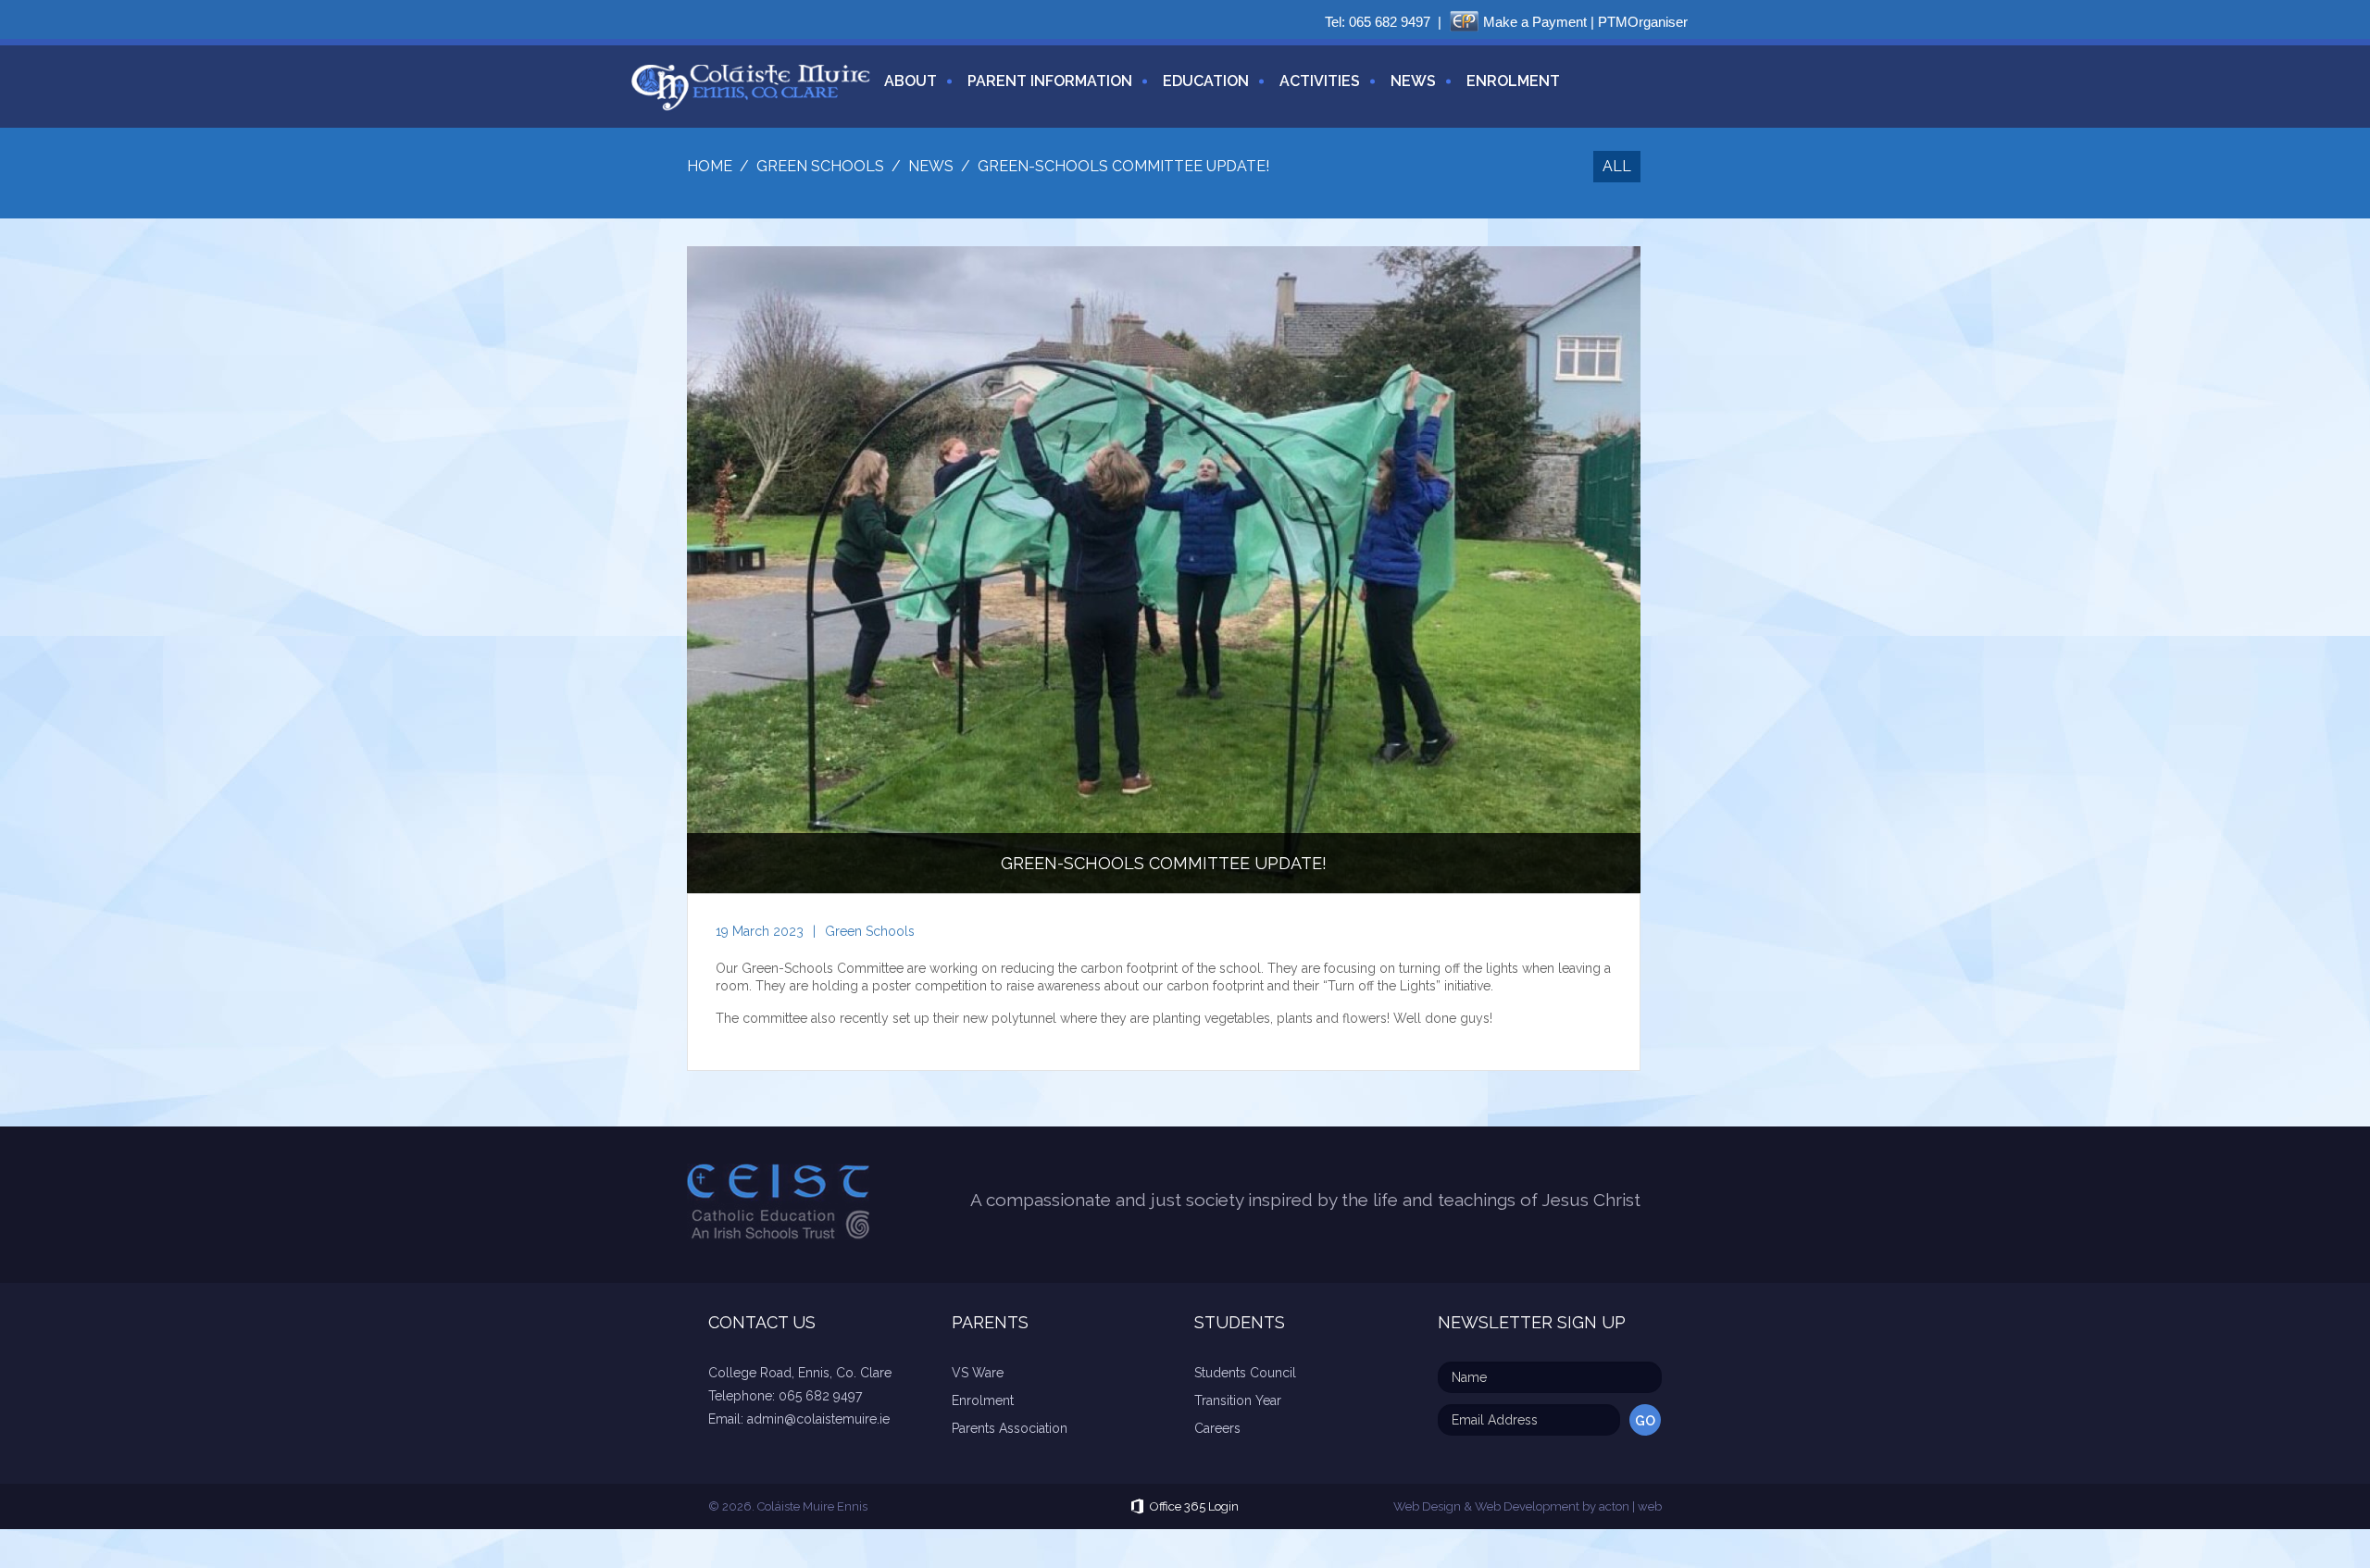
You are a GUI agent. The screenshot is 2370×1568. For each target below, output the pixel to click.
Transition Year (1238, 1400)
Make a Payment (1535, 22)
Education (1206, 81)
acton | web (1630, 1506)
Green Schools (870, 931)
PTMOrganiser (1643, 22)
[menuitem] (904, 92)
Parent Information (1050, 81)
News (1413, 81)
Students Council (1245, 1373)
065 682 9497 (1390, 22)
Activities (1320, 81)
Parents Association (1010, 1428)
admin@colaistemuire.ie (818, 1419)
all (1617, 166)
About (911, 81)
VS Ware (978, 1373)
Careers (1217, 1428)
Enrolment (1513, 81)
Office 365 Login (1194, 1506)
